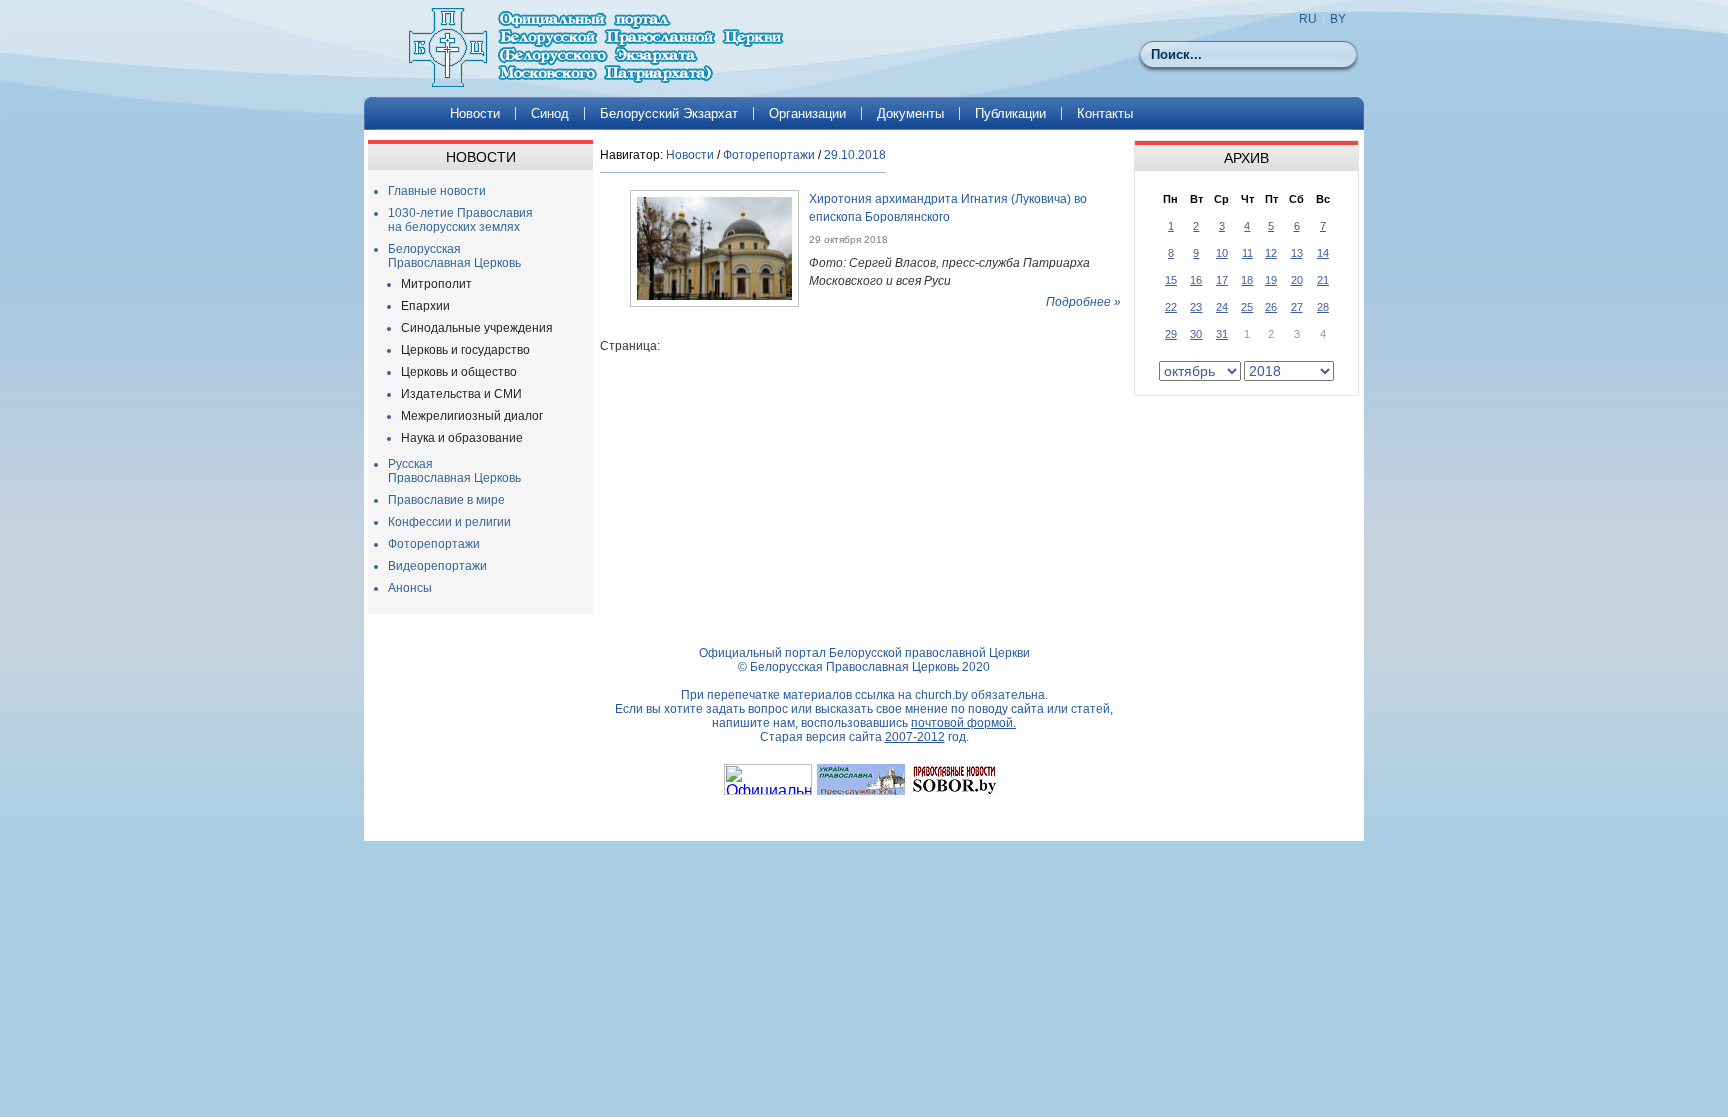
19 (1271, 280)
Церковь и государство (465, 350)
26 (1271, 307)
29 (1171, 334)
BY (1338, 19)
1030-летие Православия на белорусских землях (460, 220)
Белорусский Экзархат (669, 113)
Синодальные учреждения (477, 328)
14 (1323, 253)
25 (1247, 307)
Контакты (1105, 113)
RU (1308, 19)
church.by (941, 695)
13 (1297, 253)
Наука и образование (462, 438)
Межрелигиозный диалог (472, 416)
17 (1222, 280)
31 (1222, 334)
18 (1247, 280)
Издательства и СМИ (461, 394)
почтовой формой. (963, 723)
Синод (550, 113)
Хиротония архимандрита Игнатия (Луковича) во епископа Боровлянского (948, 208)
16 (1196, 280)
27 (1297, 307)
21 (1323, 280)
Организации (807, 113)
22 (1171, 307)
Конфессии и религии (449, 522)
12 (1271, 253)
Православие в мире (446, 500)
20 (1297, 280)
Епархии (425, 306)
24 (1222, 307)
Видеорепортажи (437, 566)
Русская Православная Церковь (454, 471)
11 (1247, 253)
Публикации (1010, 113)
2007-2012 (915, 737)
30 (1196, 334)
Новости (475, 113)
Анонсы (410, 588)
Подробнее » (1083, 302)
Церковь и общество (459, 372)
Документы (910, 113)
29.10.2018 (855, 155)
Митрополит (436, 284)
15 (1171, 280)
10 (1222, 253)
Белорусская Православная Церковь (454, 256)
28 (1323, 307)
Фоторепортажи (434, 544)
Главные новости (437, 191)
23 (1196, 307)
